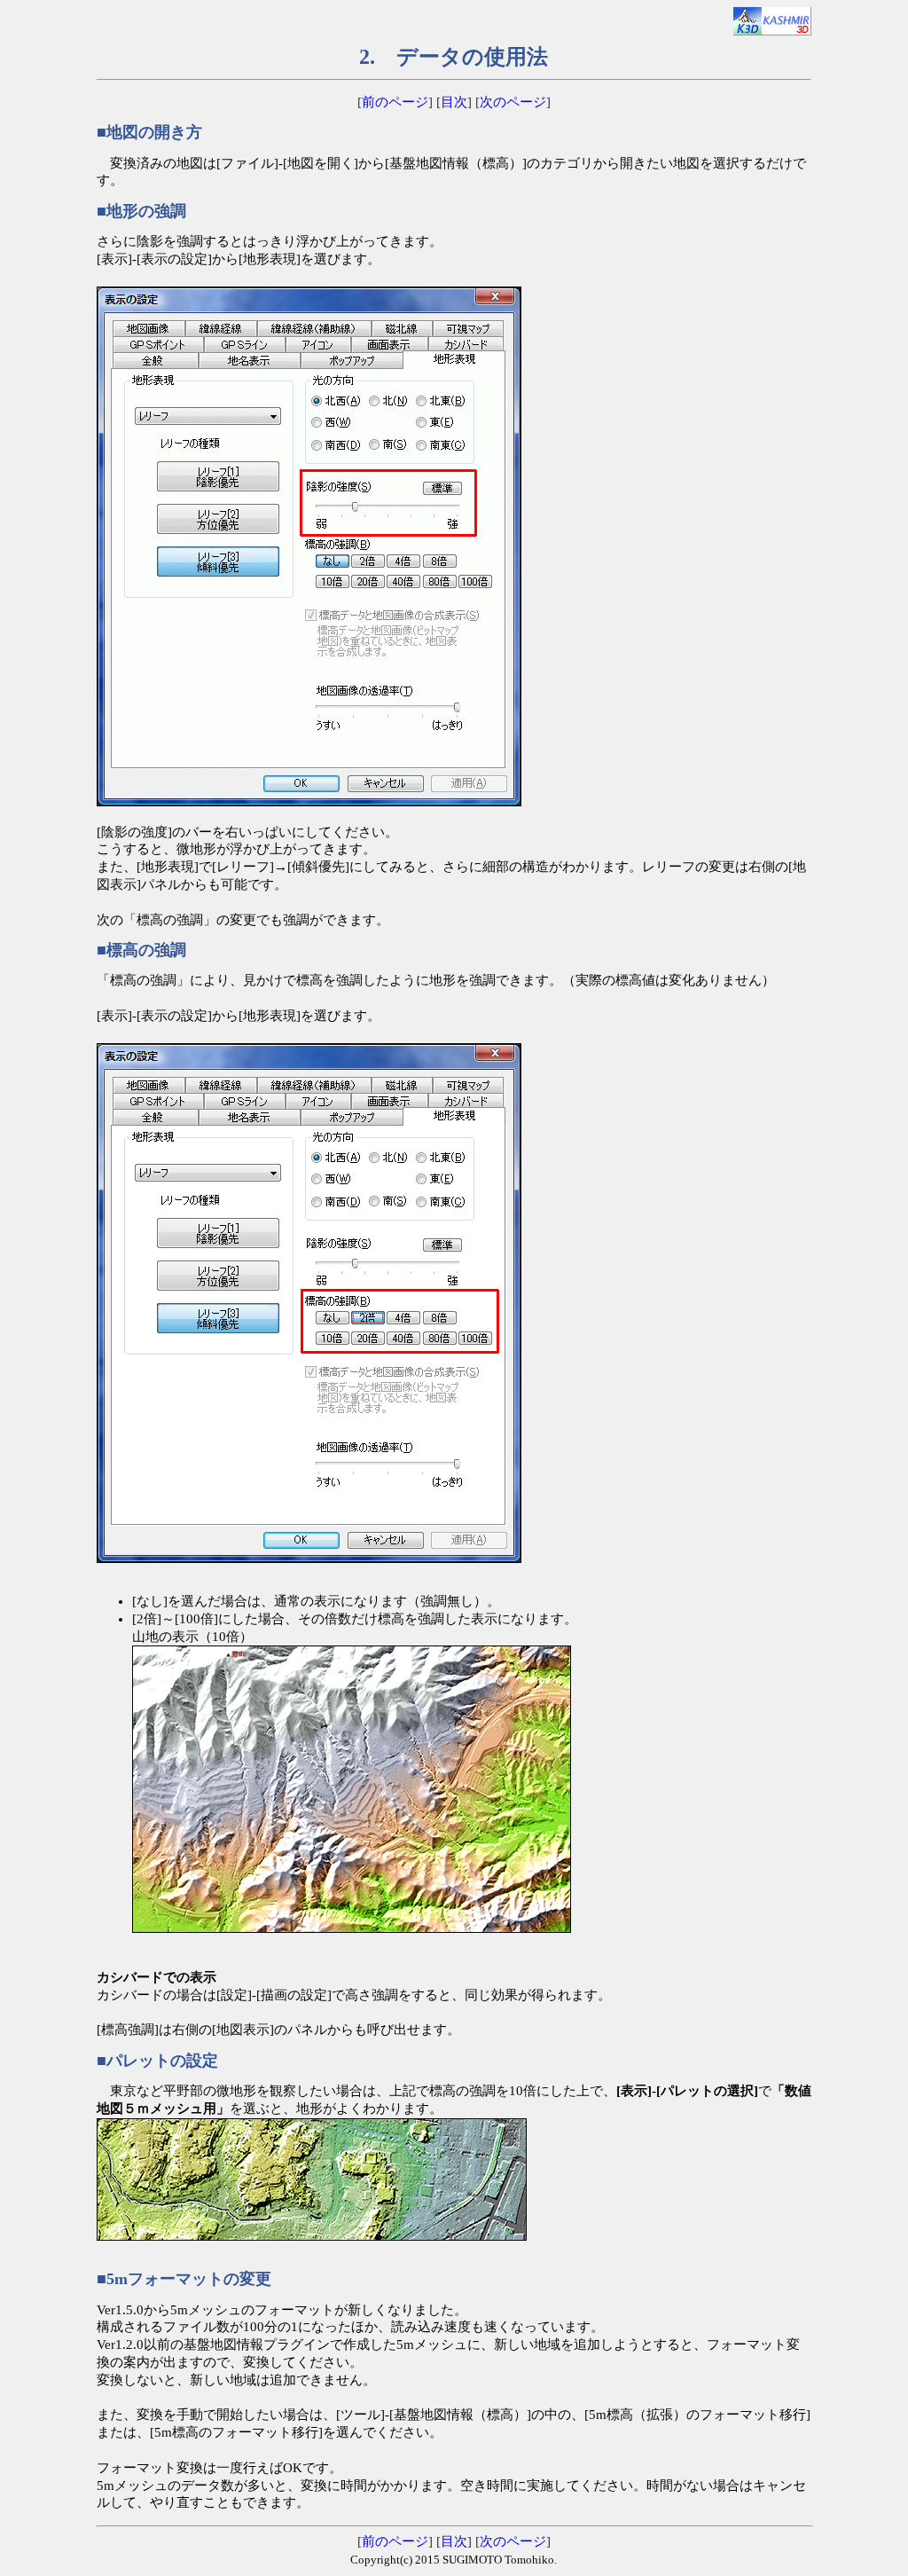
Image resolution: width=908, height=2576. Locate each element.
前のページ (395, 102)
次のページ (513, 102)
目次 (454, 102)
